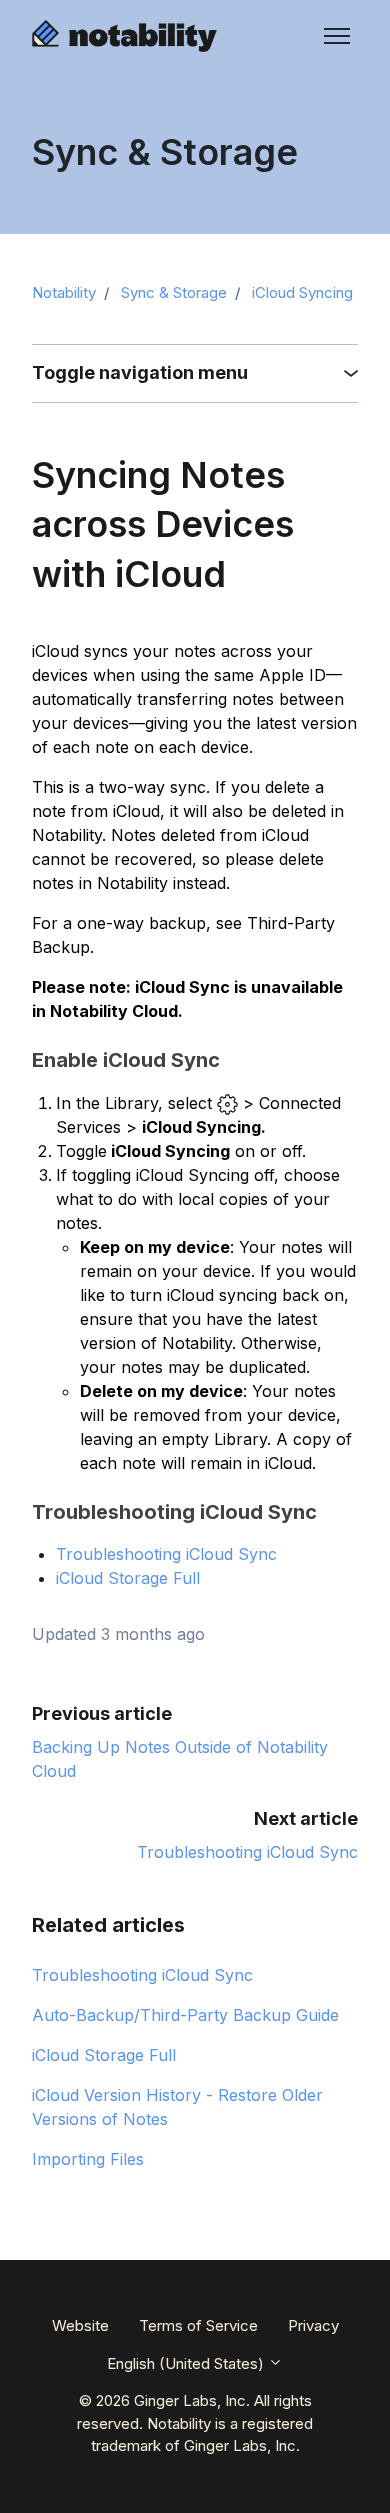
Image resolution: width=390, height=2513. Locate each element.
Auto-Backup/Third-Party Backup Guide (185, 2015)
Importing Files (88, 2159)
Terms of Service (198, 2325)
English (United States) (187, 2363)
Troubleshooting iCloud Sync (166, 1554)
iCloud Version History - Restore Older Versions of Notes (177, 2107)
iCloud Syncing (302, 292)
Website (80, 2325)
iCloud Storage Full (130, 1578)
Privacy (313, 2325)
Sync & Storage (174, 292)
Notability (64, 292)
